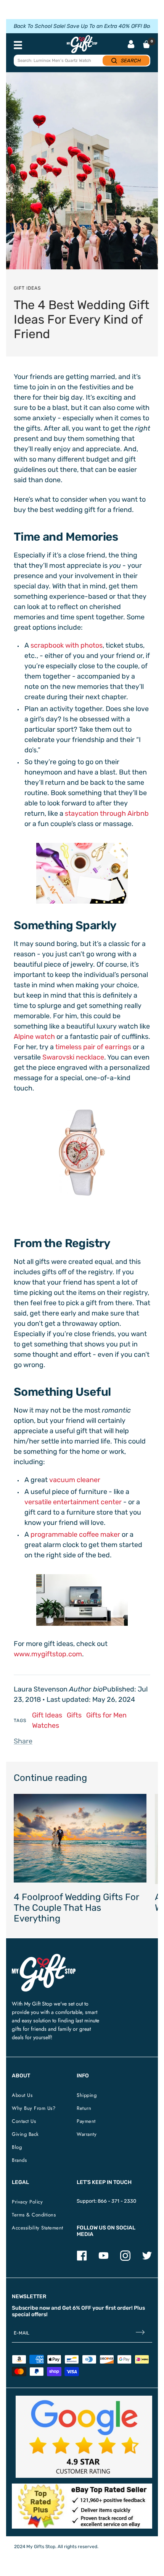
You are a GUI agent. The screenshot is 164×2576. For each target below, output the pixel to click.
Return (84, 2108)
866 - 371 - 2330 (117, 2201)
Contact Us (24, 2121)
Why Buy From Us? (34, 2108)
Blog (17, 2147)
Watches (46, 1725)
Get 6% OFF (77, 2308)
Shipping (87, 2095)
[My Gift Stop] (44, 1957)
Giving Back (25, 2134)
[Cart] (146, 44)
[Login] (131, 45)
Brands (19, 2160)
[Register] (140, 2333)
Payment (86, 2121)
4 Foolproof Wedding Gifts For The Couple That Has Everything (76, 1908)
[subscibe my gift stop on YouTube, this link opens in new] (104, 2259)
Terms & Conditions (34, 2215)
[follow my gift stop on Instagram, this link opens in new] (125, 2259)
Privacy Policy (27, 2202)
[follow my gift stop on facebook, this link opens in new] (82, 2259)
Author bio (86, 1689)
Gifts (74, 1715)
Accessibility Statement (38, 2228)
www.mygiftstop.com (48, 1654)
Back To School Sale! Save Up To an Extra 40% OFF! (78, 26)
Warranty (87, 2134)
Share (23, 1741)
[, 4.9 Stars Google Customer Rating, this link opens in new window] (84, 2437)
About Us (22, 2095)
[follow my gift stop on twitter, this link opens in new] (147, 2259)
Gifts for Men (106, 1715)
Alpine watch (34, 1037)
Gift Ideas (27, 288)
